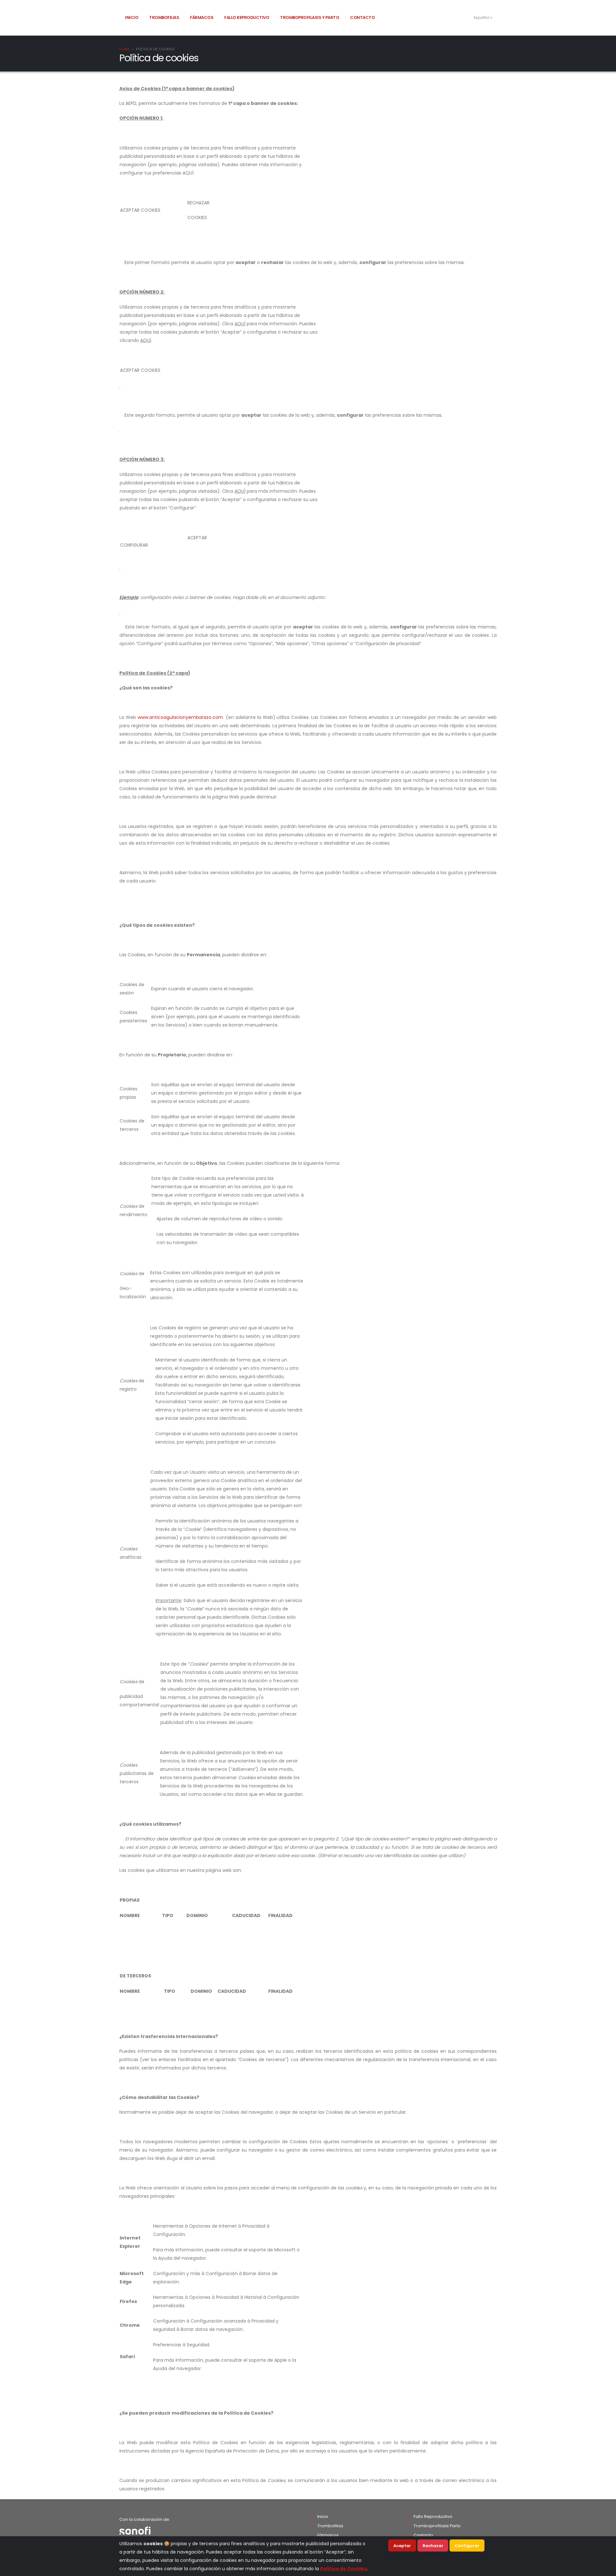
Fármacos (202, 17)
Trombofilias (164, 17)
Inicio (132, 17)
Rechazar (433, 2546)
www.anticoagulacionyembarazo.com (180, 717)
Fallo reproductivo (247, 17)
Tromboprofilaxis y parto (310, 17)
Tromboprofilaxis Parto (437, 2526)
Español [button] (482, 17)
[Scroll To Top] (605, 2569)
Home (125, 49)
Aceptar (402, 2546)
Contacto (362, 17)
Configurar (467, 2546)
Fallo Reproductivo (433, 2516)
